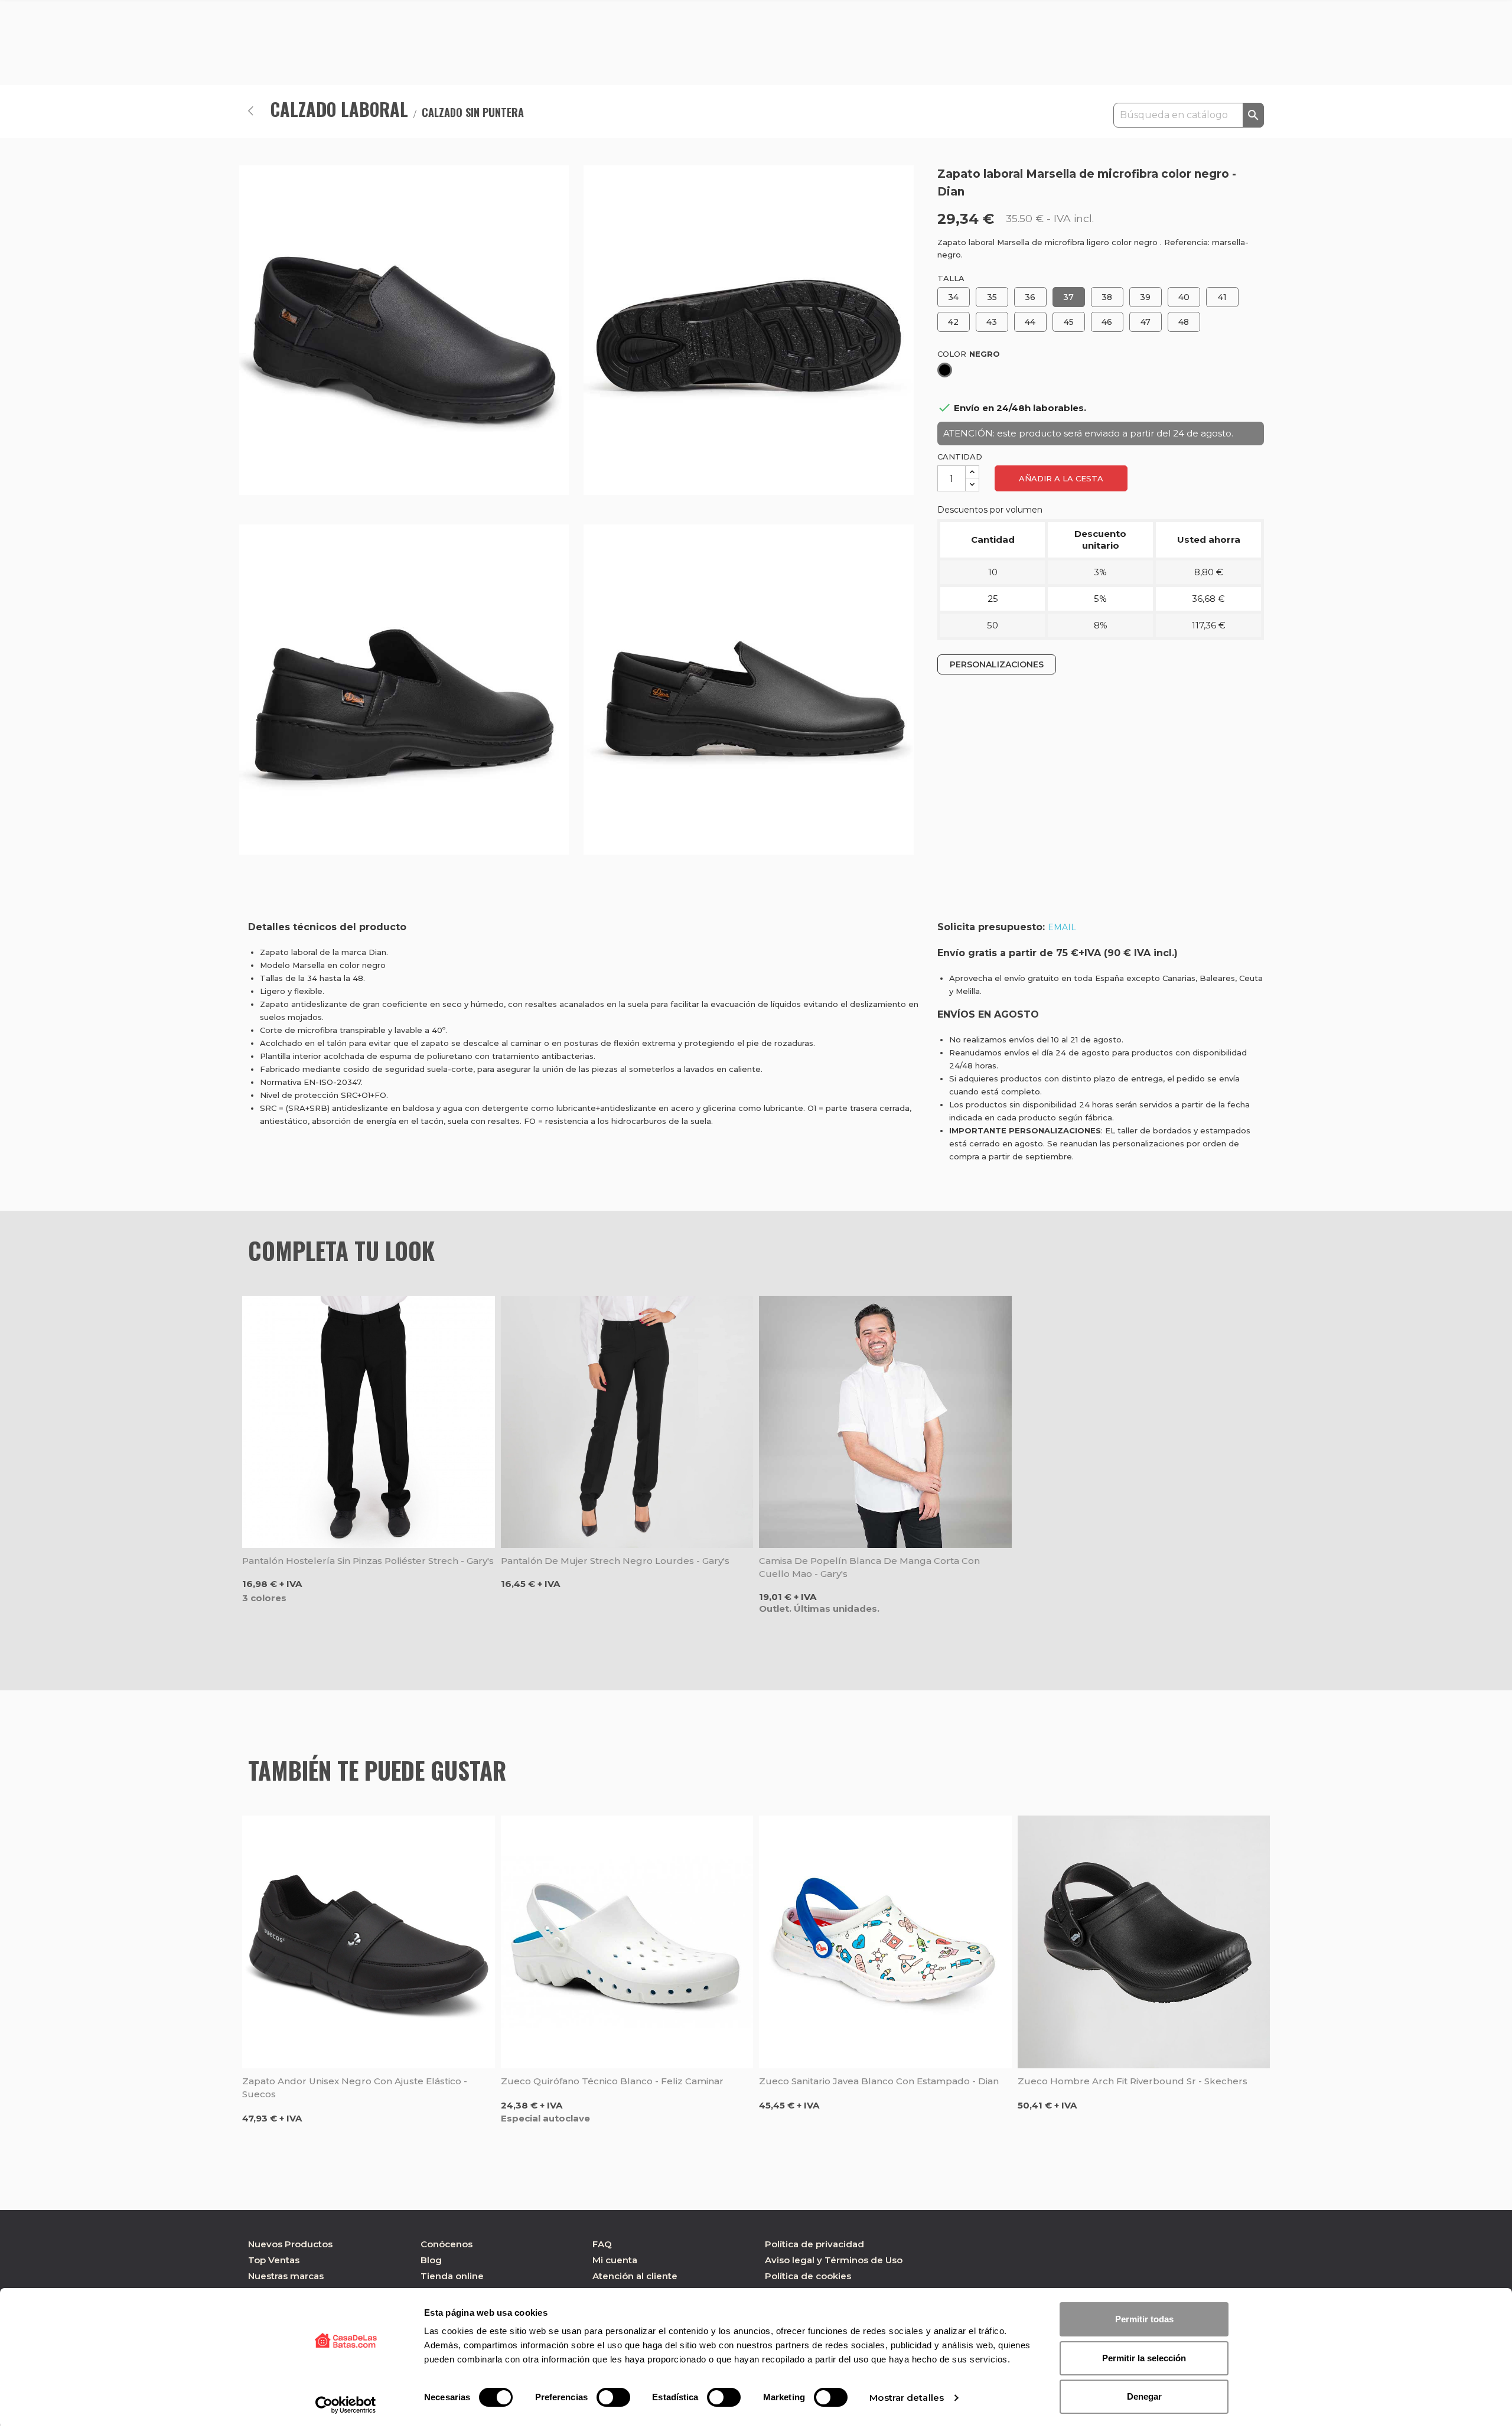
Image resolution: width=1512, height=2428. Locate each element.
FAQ (602, 2244)
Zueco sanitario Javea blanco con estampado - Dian (879, 2081)
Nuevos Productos (290, 2244)
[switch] (613, 2397)
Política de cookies (808, 2276)
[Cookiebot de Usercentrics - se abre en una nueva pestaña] (346, 2405)
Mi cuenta (615, 2260)
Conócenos (447, 2244)
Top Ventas (274, 2260)
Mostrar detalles (907, 2398)
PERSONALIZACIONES (997, 664)
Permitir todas (1144, 2319)
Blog (431, 2260)
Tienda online (452, 2276)
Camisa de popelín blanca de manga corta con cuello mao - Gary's (869, 1567)
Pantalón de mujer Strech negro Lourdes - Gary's (615, 1561)
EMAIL (1062, 927)
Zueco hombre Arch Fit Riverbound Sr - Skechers (1133, 2081)
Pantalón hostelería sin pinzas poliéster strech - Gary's (368, 1561)
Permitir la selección (1144, 2358)
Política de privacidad (814, 2244)
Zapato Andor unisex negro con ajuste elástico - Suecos (355, 2088)
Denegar (1144, 2396)
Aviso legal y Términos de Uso (834, 2260)
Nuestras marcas (286, 2276)
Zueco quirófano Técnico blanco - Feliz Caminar (612, 2081)
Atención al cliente (635, 2276)
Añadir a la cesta (1061, 478)
